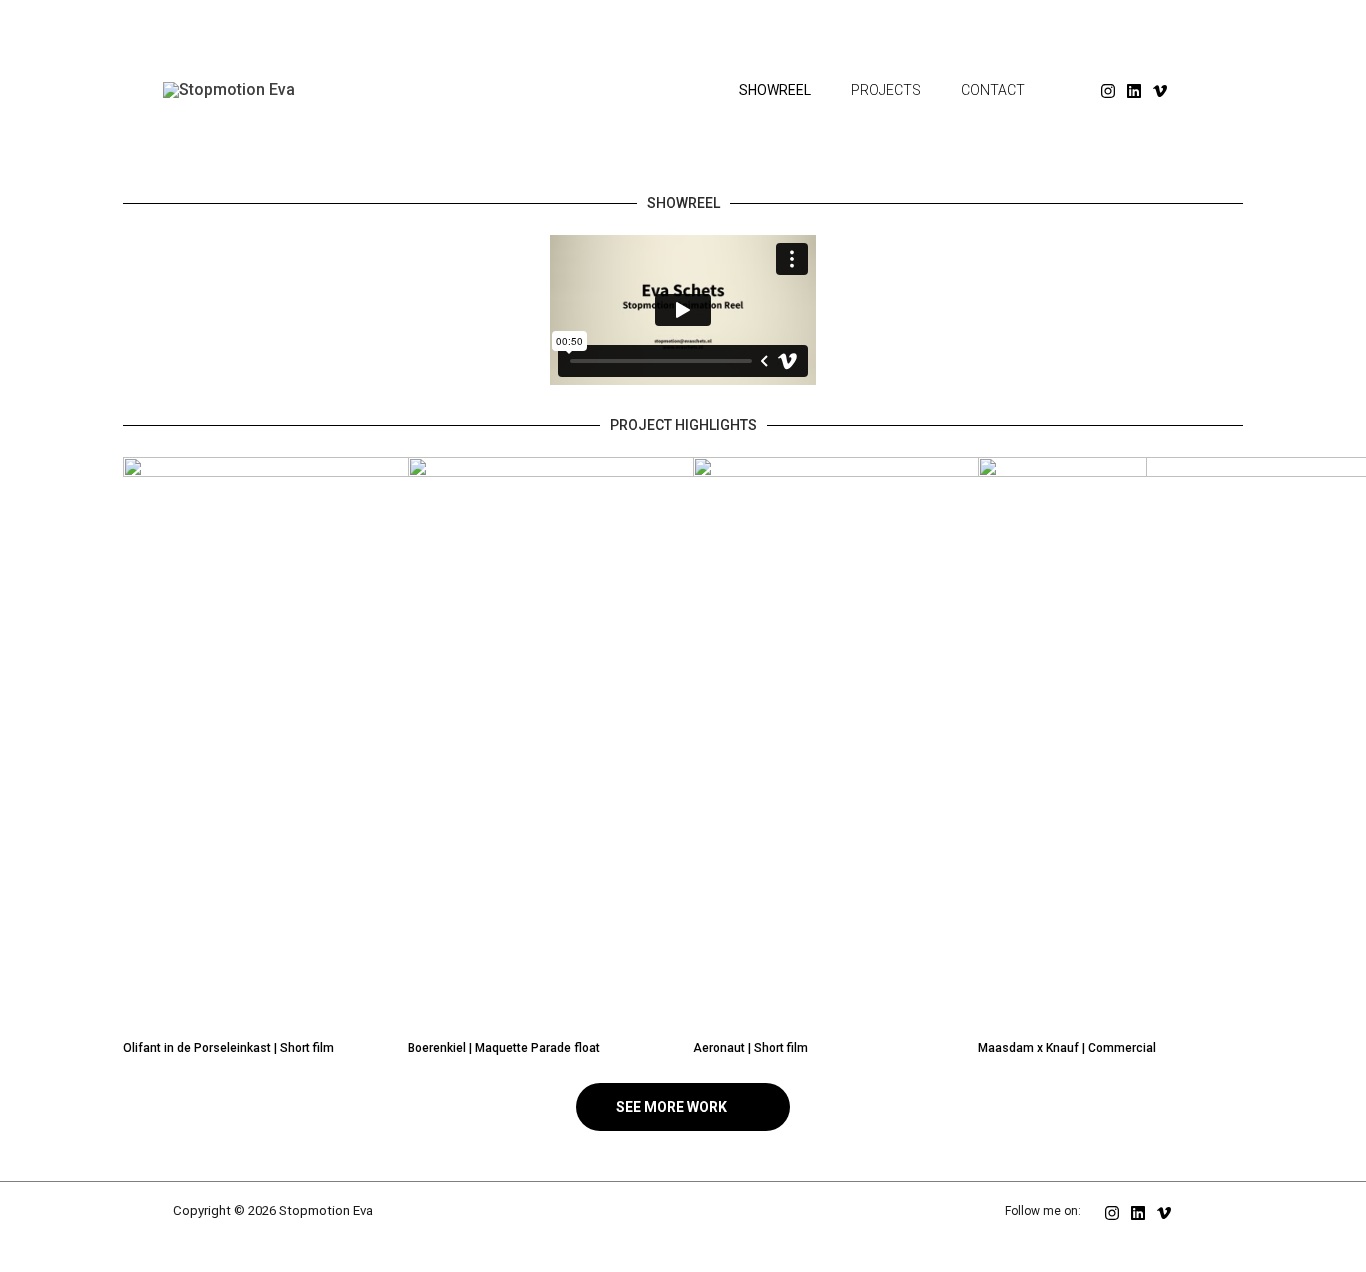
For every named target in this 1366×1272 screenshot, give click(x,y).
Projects (886, 90)
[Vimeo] (1160, 91)
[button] (683, 314)
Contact (993, 90)
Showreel (775, 90)
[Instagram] (1108, 91)
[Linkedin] (1134, 91)
